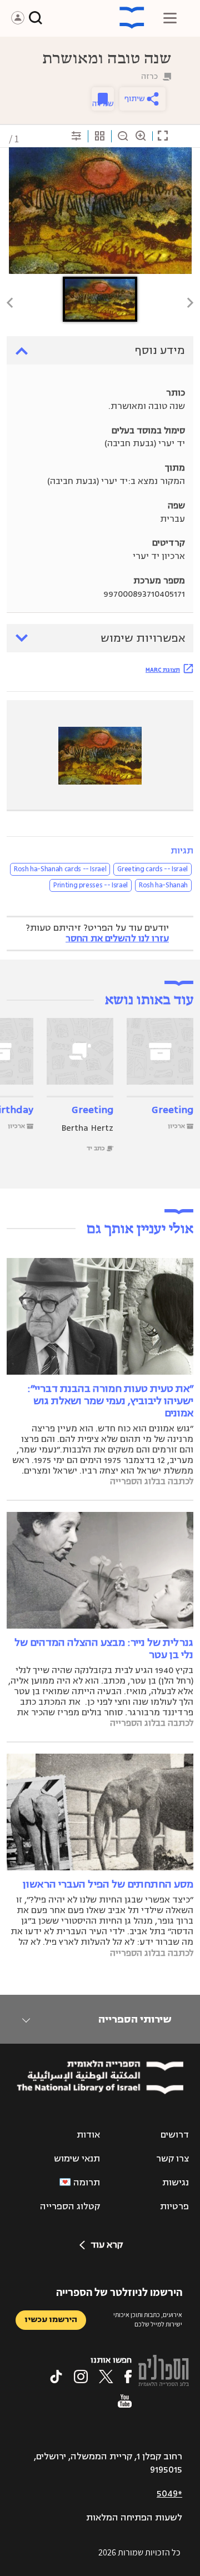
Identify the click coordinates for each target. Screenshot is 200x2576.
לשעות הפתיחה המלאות (134, 2518)
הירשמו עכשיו (51, 2320)
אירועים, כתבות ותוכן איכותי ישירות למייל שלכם (148, 2319)
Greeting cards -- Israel (152, 869)
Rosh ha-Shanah (163, 885)
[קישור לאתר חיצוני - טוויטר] (106, 2377)
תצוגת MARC (163, 670)
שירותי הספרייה (135, 2019)
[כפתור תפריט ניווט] (170, 18)
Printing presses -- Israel (91, 885)
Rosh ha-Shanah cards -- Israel (60, 869)
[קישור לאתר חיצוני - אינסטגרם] (81, 2377)
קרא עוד (107, 2245)
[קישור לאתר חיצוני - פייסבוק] (128, 2377)
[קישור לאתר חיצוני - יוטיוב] (125, 2401)
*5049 (169, 2494)
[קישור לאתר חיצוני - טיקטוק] (56, 2377)
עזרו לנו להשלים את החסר (117, 938)
